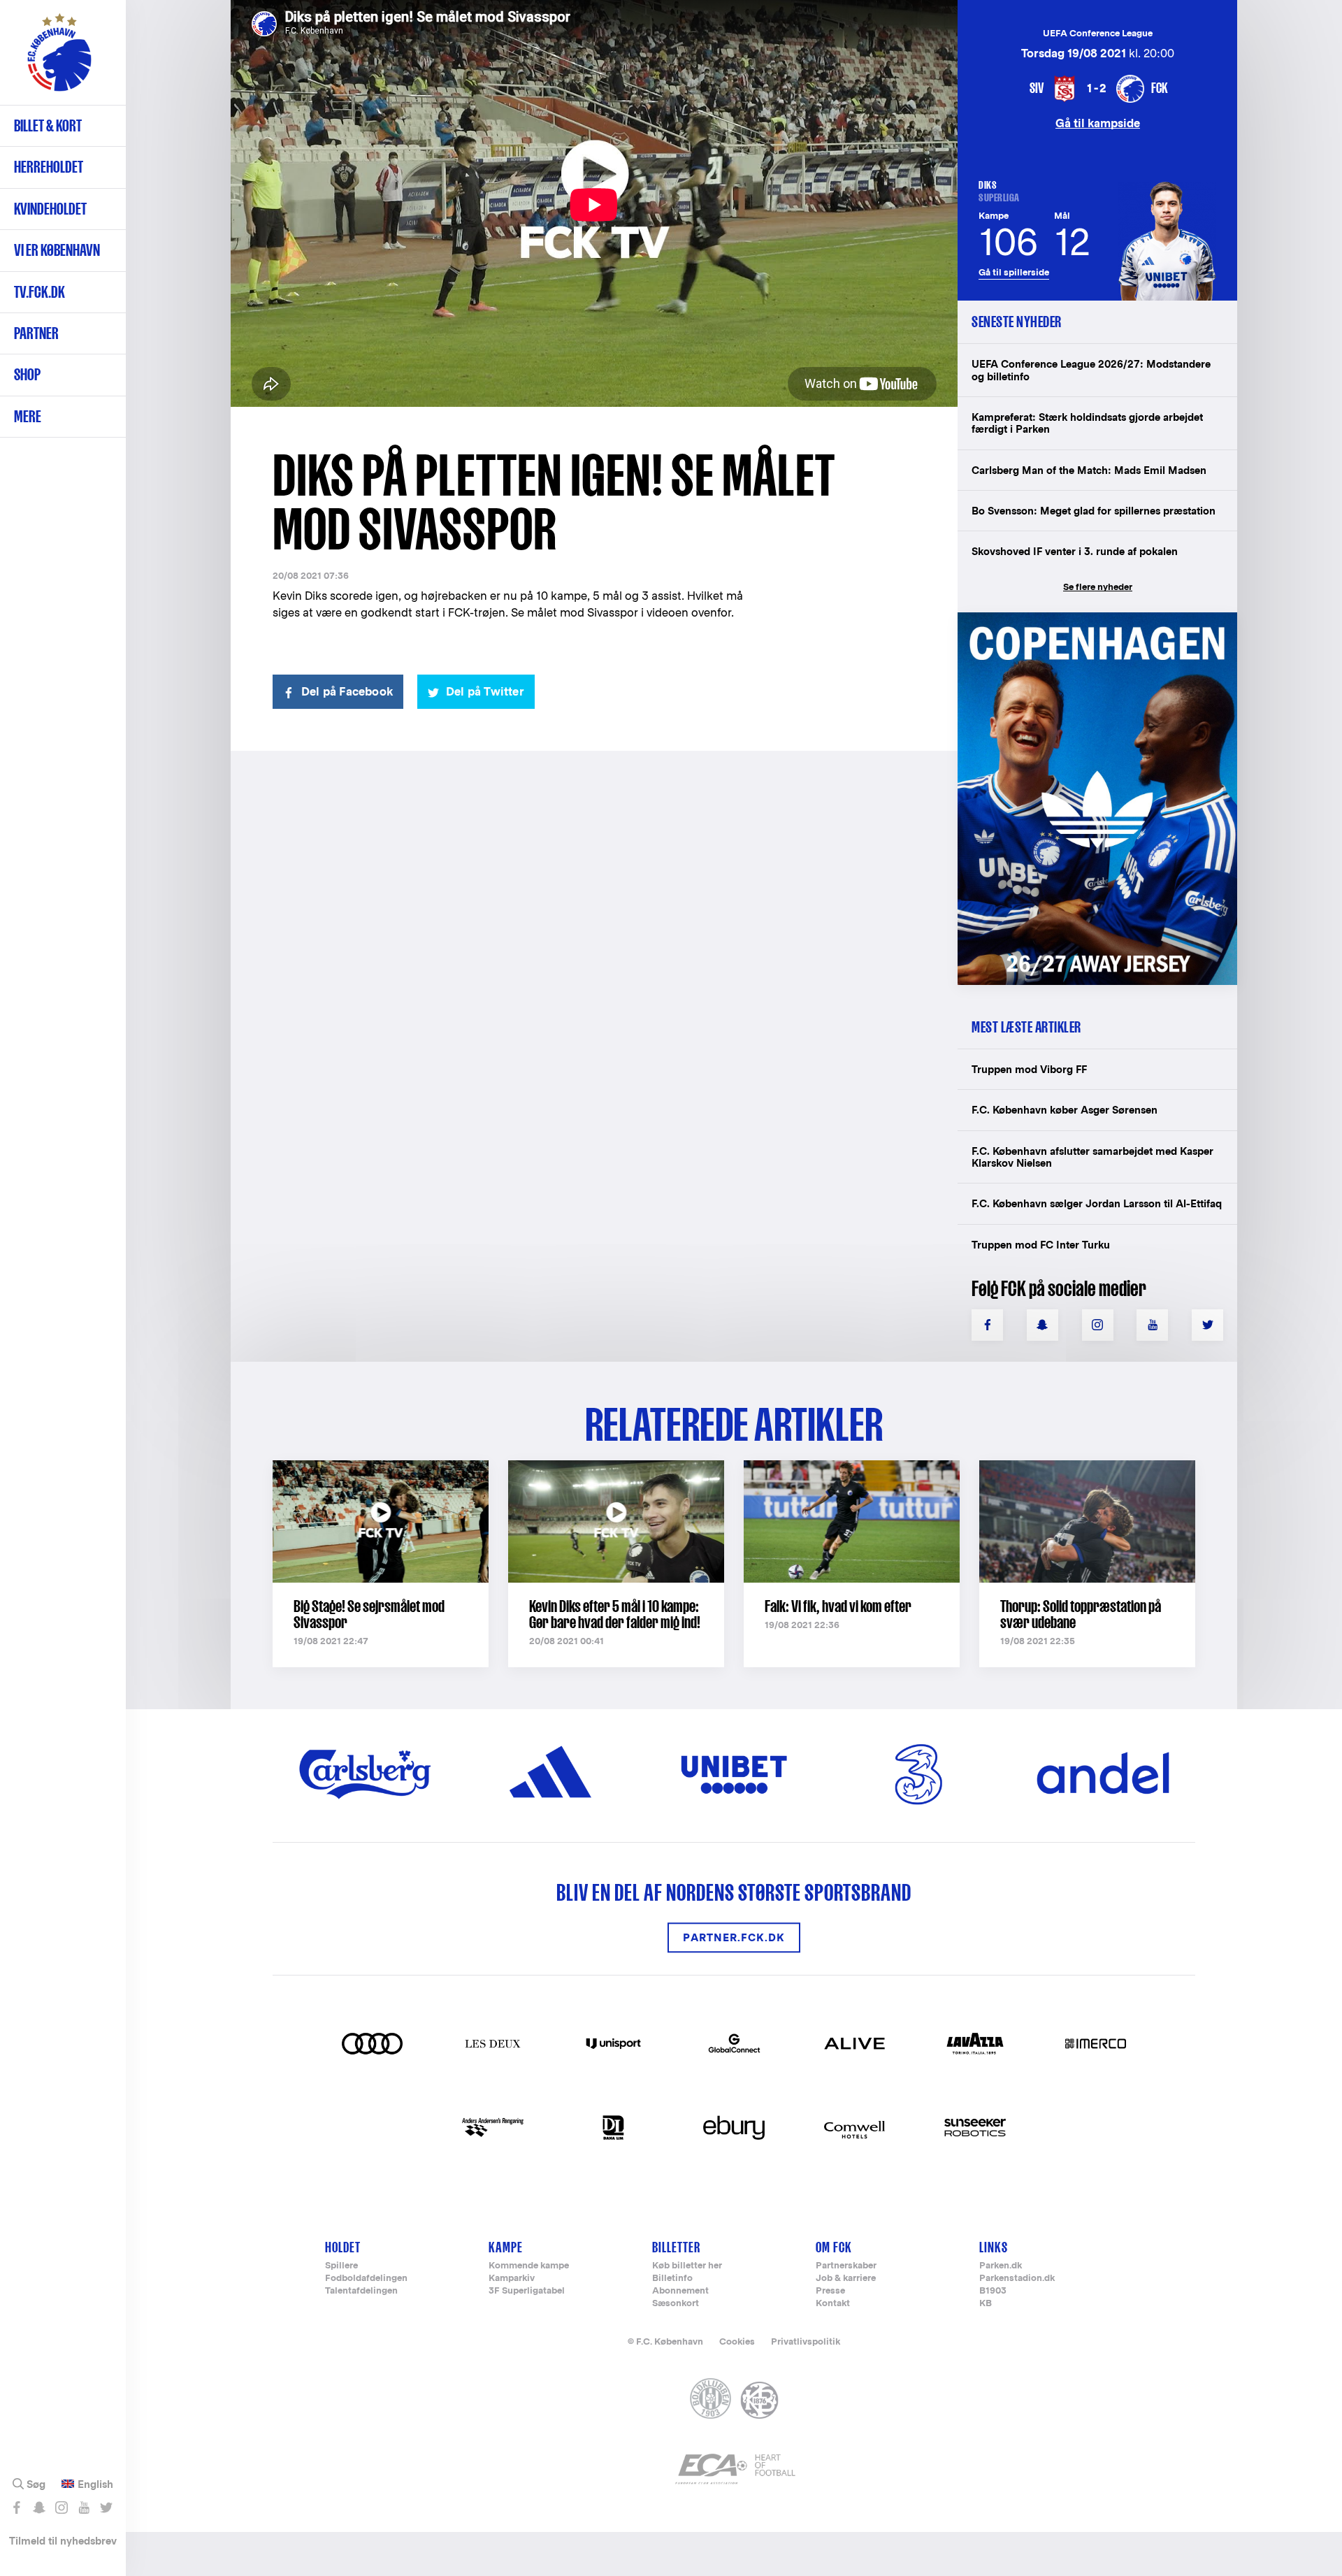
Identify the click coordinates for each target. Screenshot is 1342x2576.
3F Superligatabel (527, 2291)
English (95, 2484)
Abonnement (680, 2291)
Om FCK (834, 2247)
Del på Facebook (347, 692)
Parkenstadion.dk (1017, 2279)
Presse (830, 2291)
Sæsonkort (676, 2304)
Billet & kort (48, 125)
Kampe (506, 2247)
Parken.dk (1001, 2266)
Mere (28, 416)
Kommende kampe (529, 2266)
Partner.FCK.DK (734, 1937)
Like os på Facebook (16, 2507)
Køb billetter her (687, 2266)
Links (994, 2247)
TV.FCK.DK (39, 292)
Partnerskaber (846, 2266)
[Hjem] (59, 59)
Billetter (676, 2247)
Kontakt (833, 2304)
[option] (594, 204)
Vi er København (57, 250)
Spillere (341, 2266)
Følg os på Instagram (61, 2507)
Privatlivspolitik (806, 2341)
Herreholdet (49, 167)
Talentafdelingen (361, 2291)
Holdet (343, 2247)
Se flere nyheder (1098, 587)
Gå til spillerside (1014, 272)
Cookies (737, 2341)
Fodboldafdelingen (366, 2279)
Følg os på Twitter (106, 2507)
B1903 (993, 2291)
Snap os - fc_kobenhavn (39, 2507)
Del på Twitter (485, 692)
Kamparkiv (512, 2279)
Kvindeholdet (50, 209)
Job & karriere (846, 2279)
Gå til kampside (1098, 123)
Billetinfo (672, 2279)
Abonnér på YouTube (84, 2507)
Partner (36, 333)
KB (986, 2304)
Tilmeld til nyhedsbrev (63, 2541)
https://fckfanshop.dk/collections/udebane (1088, 620)
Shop (27, 374)
